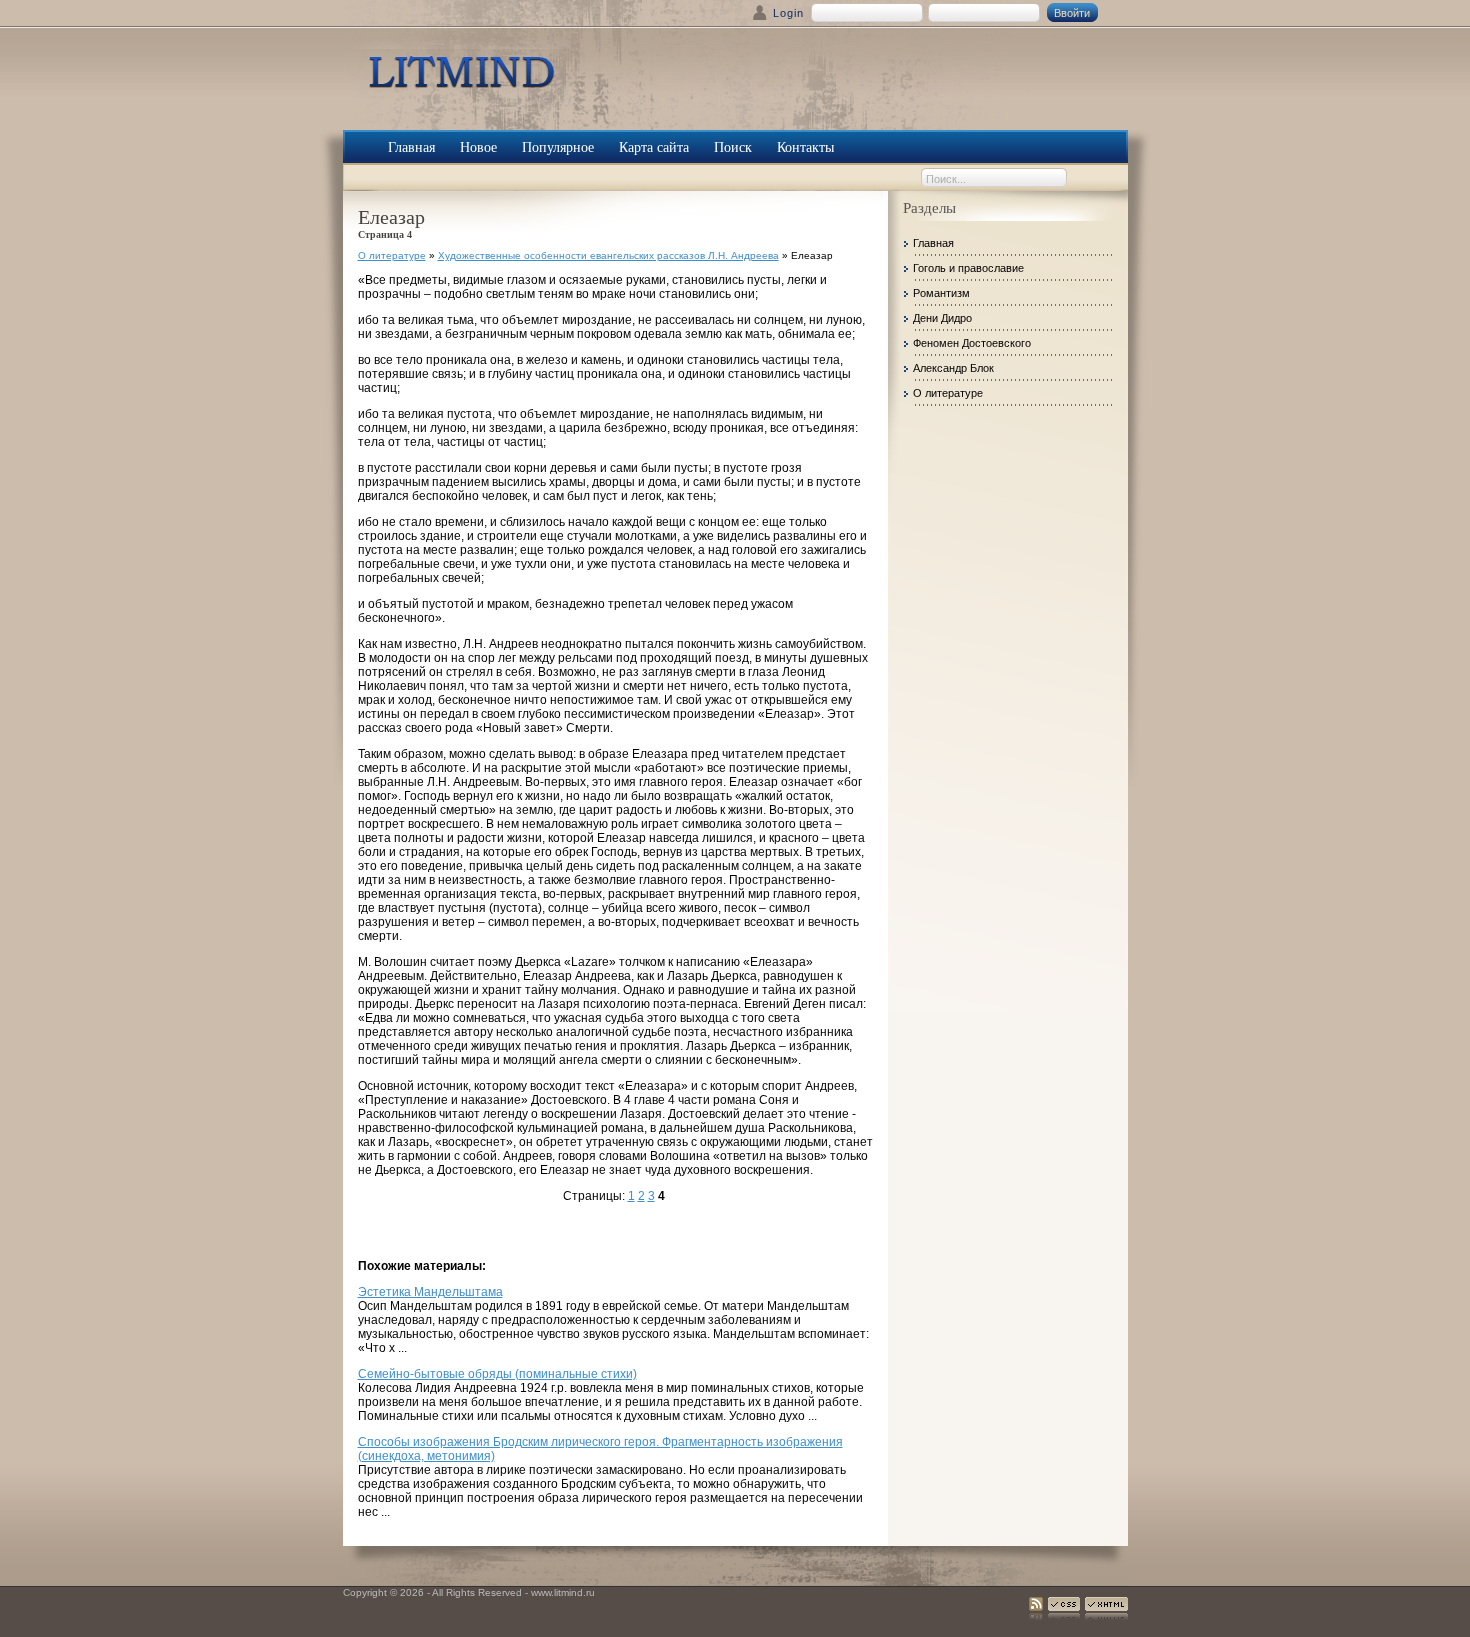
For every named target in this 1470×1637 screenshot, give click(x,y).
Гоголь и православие (968, 268)
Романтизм (941, 293)
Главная (933, 243)
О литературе (392, 255)
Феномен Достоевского (972, 343)
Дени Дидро (942, 318)
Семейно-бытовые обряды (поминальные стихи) (497, 1374)
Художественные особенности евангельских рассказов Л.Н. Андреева (608, 255)
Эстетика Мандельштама (430, 1292)
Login (788, 13)
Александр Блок (953, 368)
